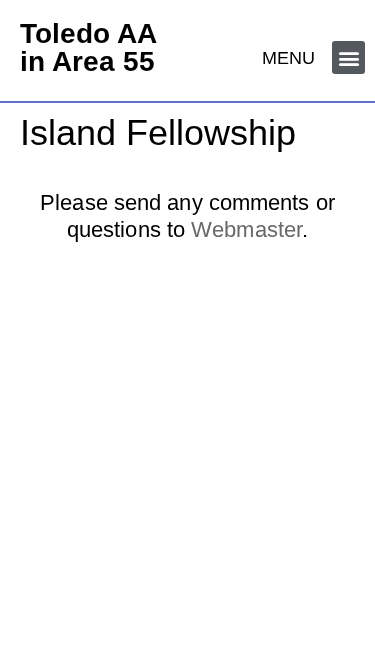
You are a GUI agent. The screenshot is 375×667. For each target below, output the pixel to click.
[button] (348, 57)
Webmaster (246, 229)
